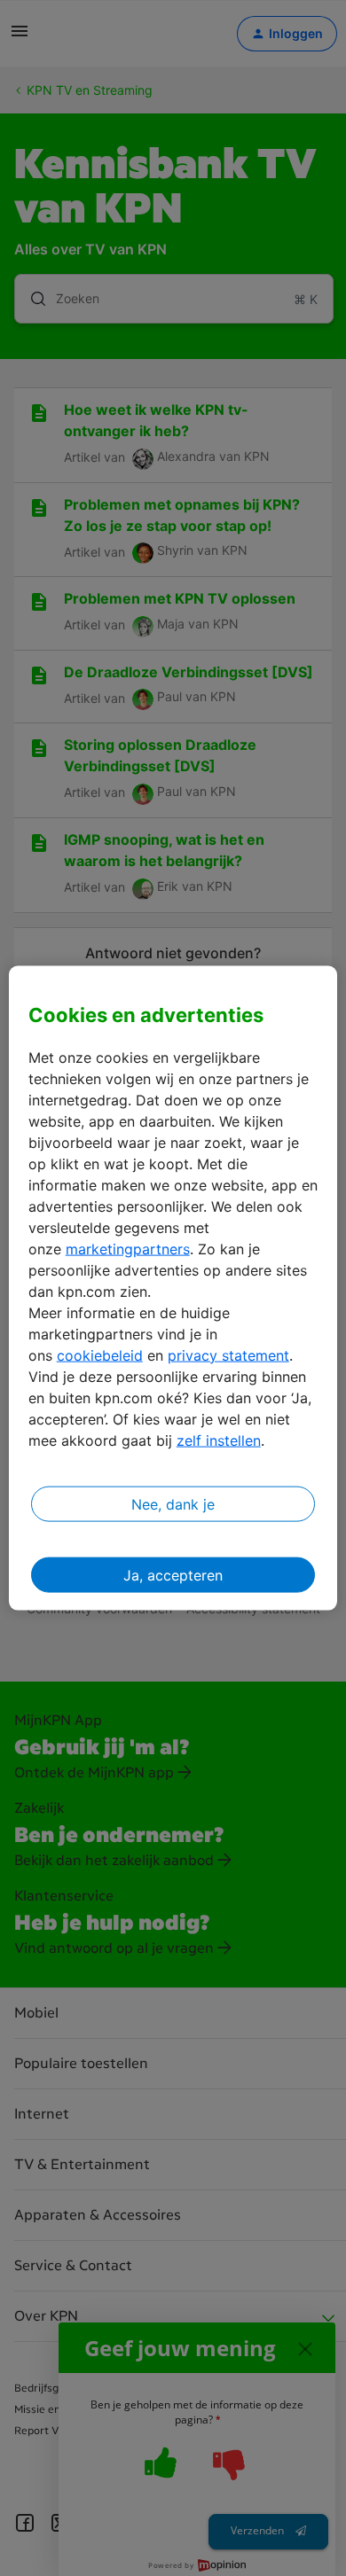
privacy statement (228, 1354)
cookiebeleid (100, 1354)
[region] (173, 1288)
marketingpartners (128, 1248)
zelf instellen (219, 1440)
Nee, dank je (173, 1503)
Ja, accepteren (173, 1574)
